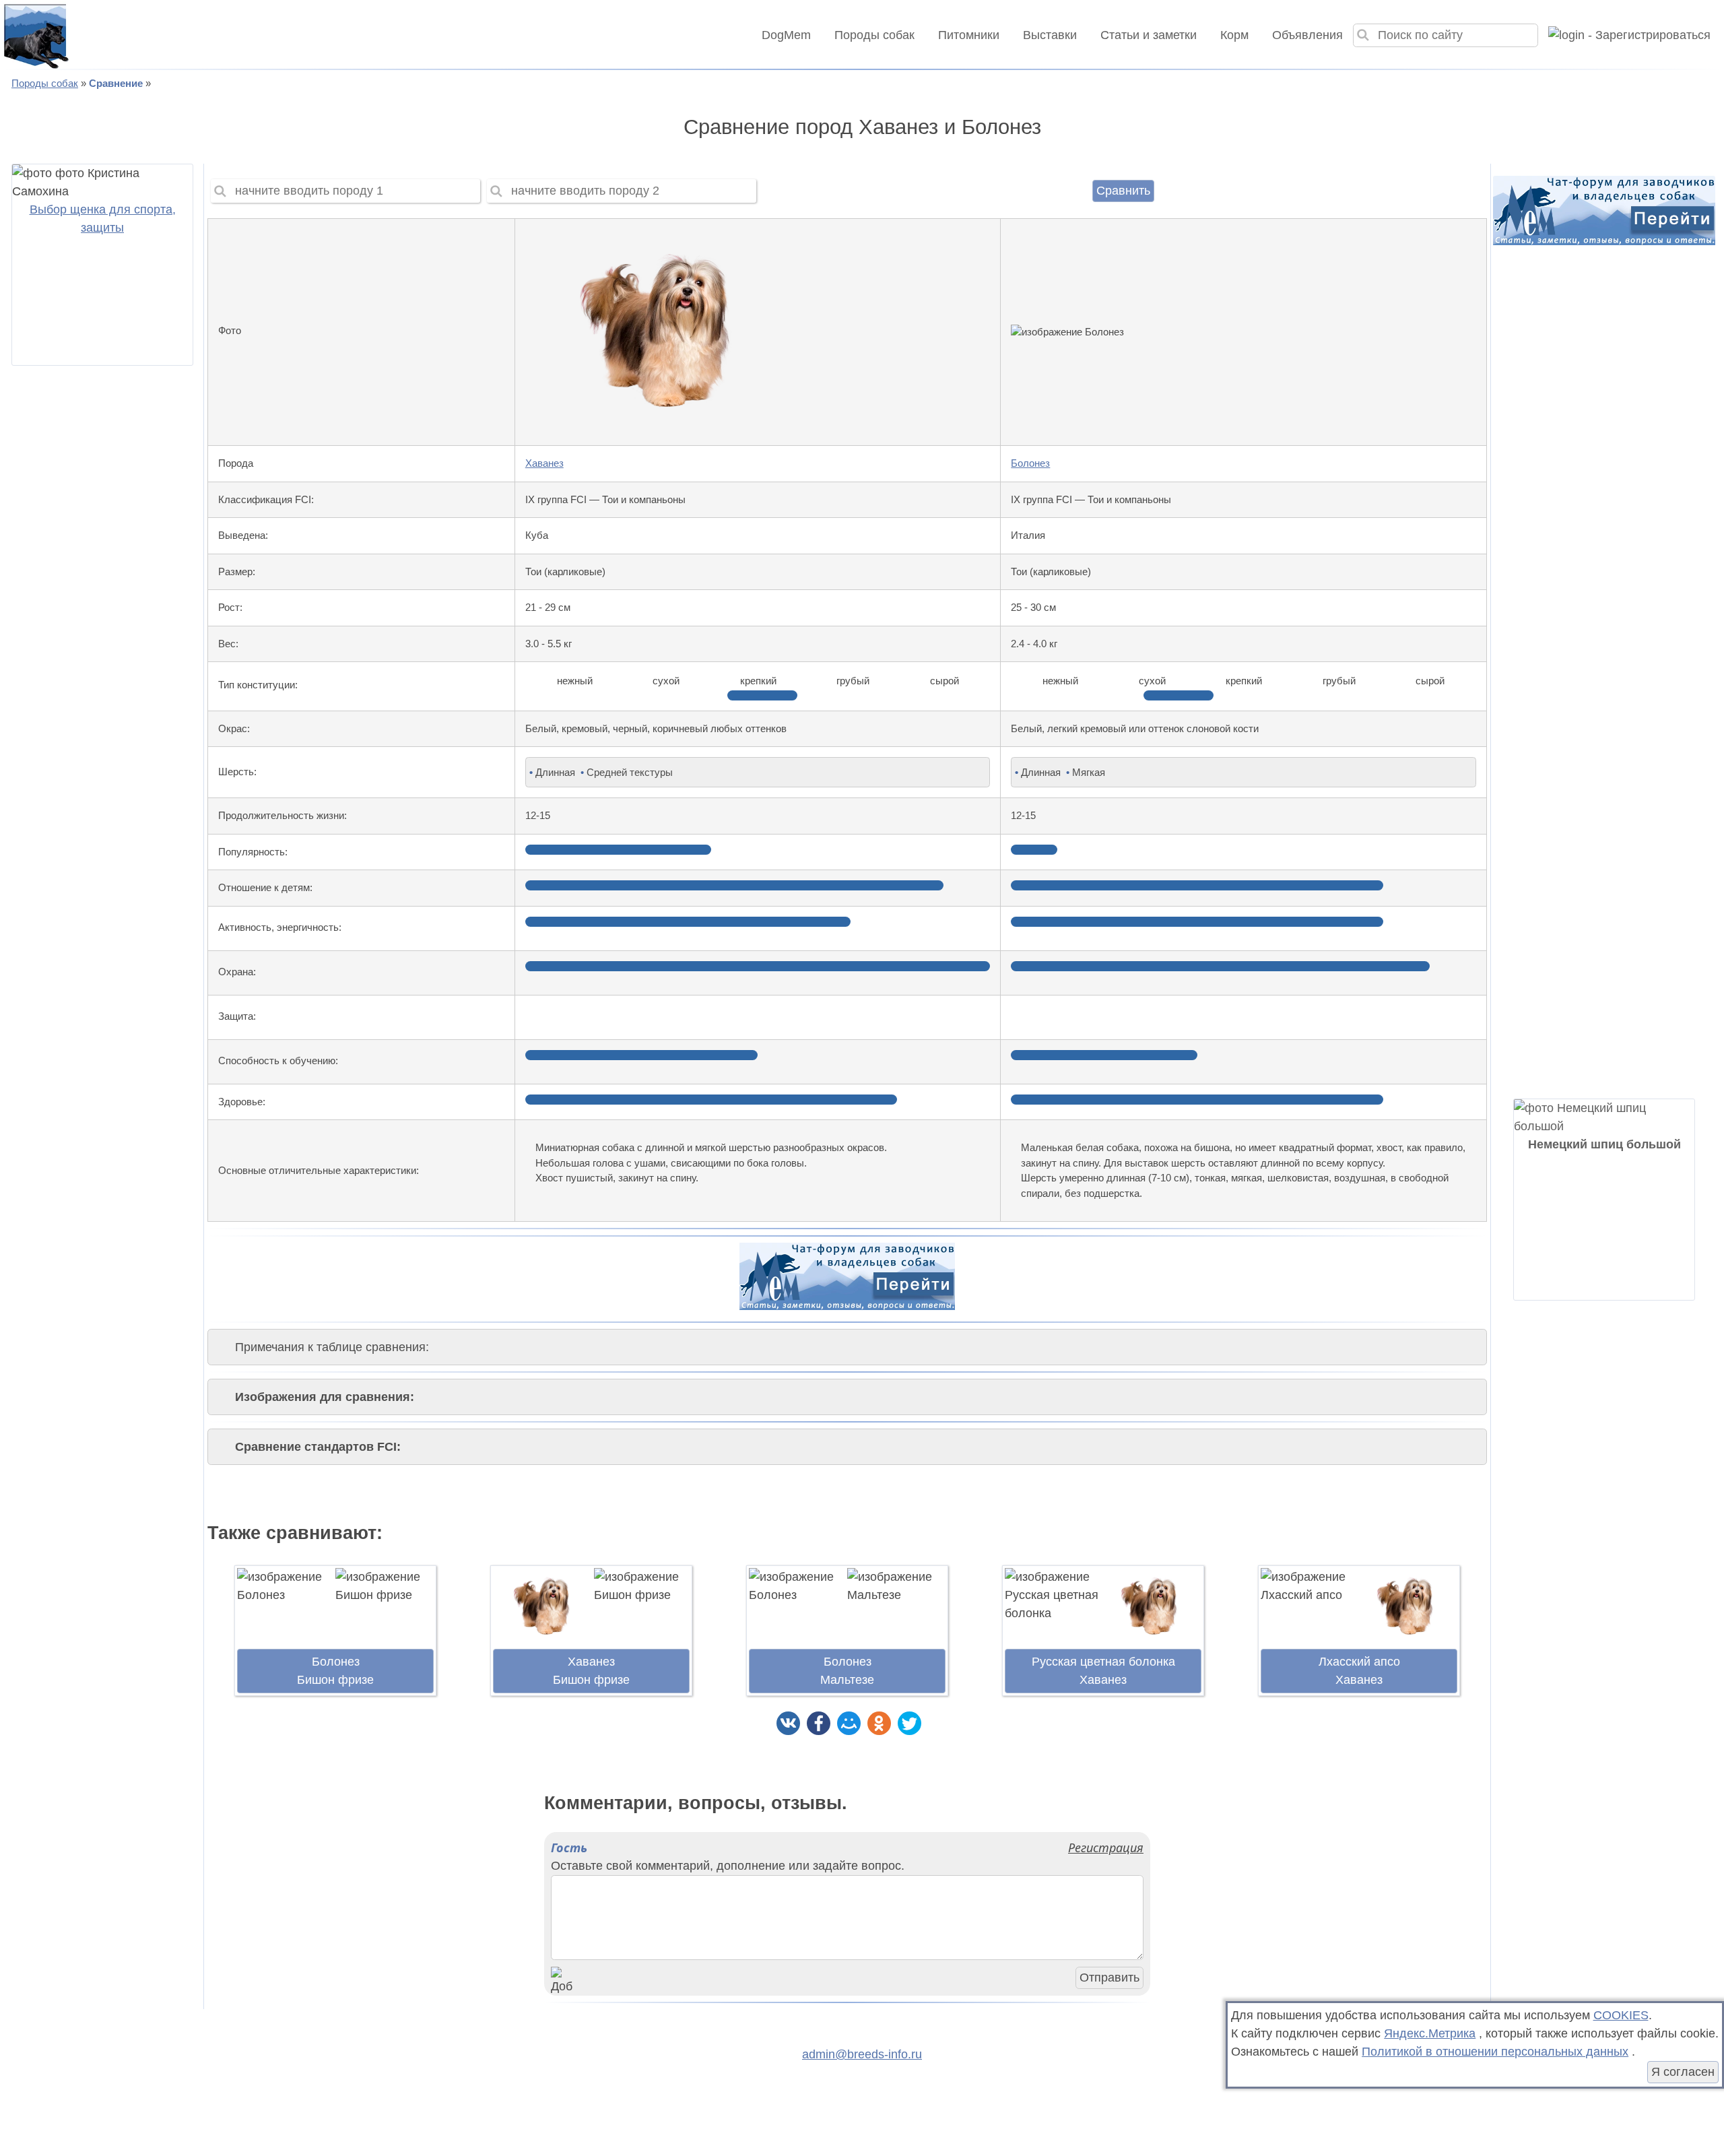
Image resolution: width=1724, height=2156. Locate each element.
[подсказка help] (258, 332)
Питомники (969, 35)
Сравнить (1123, 191)
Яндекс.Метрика (1430, 2033)
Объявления (1307, 35)
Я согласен (1683, 2072)
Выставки (1050, 35)
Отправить (1109, 1978)
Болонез (1030, 463)
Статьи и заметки (1149, 35)
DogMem (786, 35)
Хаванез (544, 463)
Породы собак (874, 35)
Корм (1234, 35)
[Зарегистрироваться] (1624, 35)
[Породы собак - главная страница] (35, 35)
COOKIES (1621, 2015)
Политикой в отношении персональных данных (1495, 2052)
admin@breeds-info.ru (862, 2054)
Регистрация (1106, 1848)
